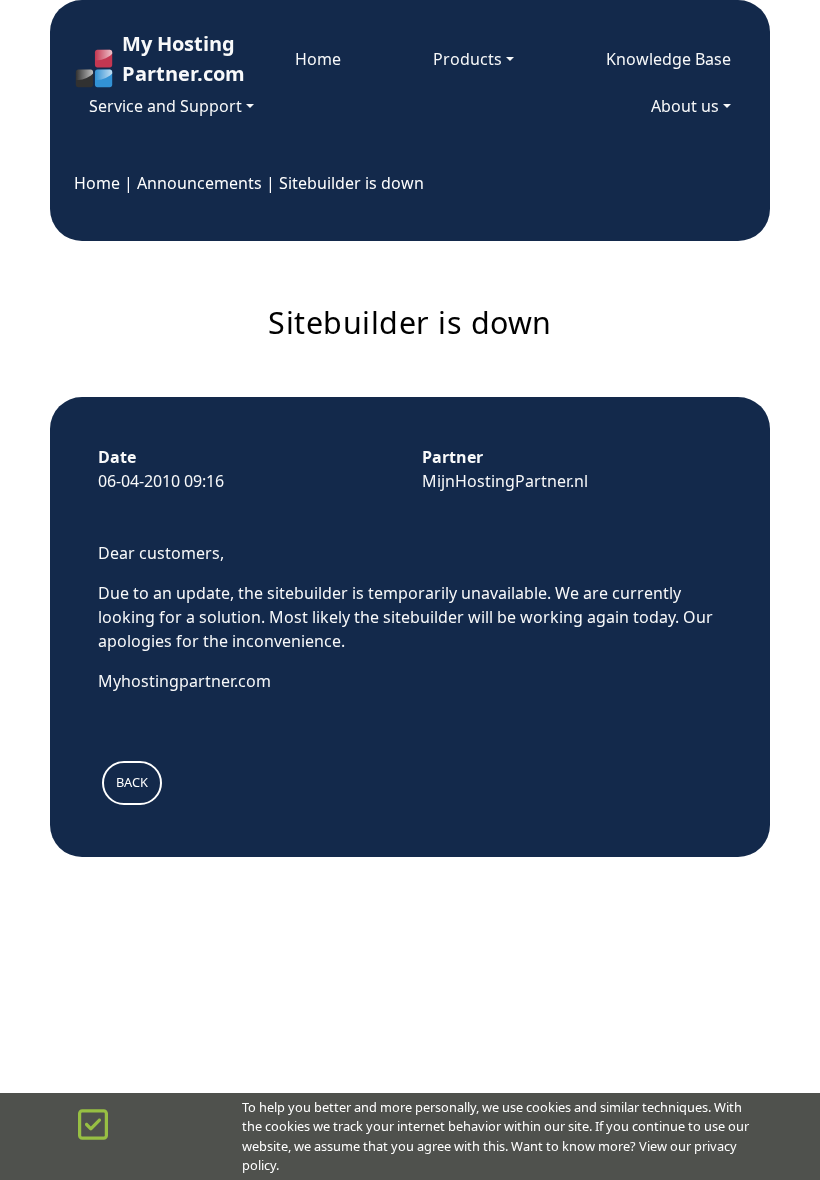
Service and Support (165, 106)
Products (467, 59)
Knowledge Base (668, 59)
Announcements (199, 183)
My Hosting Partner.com (162, 58)
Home (318, 59)
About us (685, 106)
